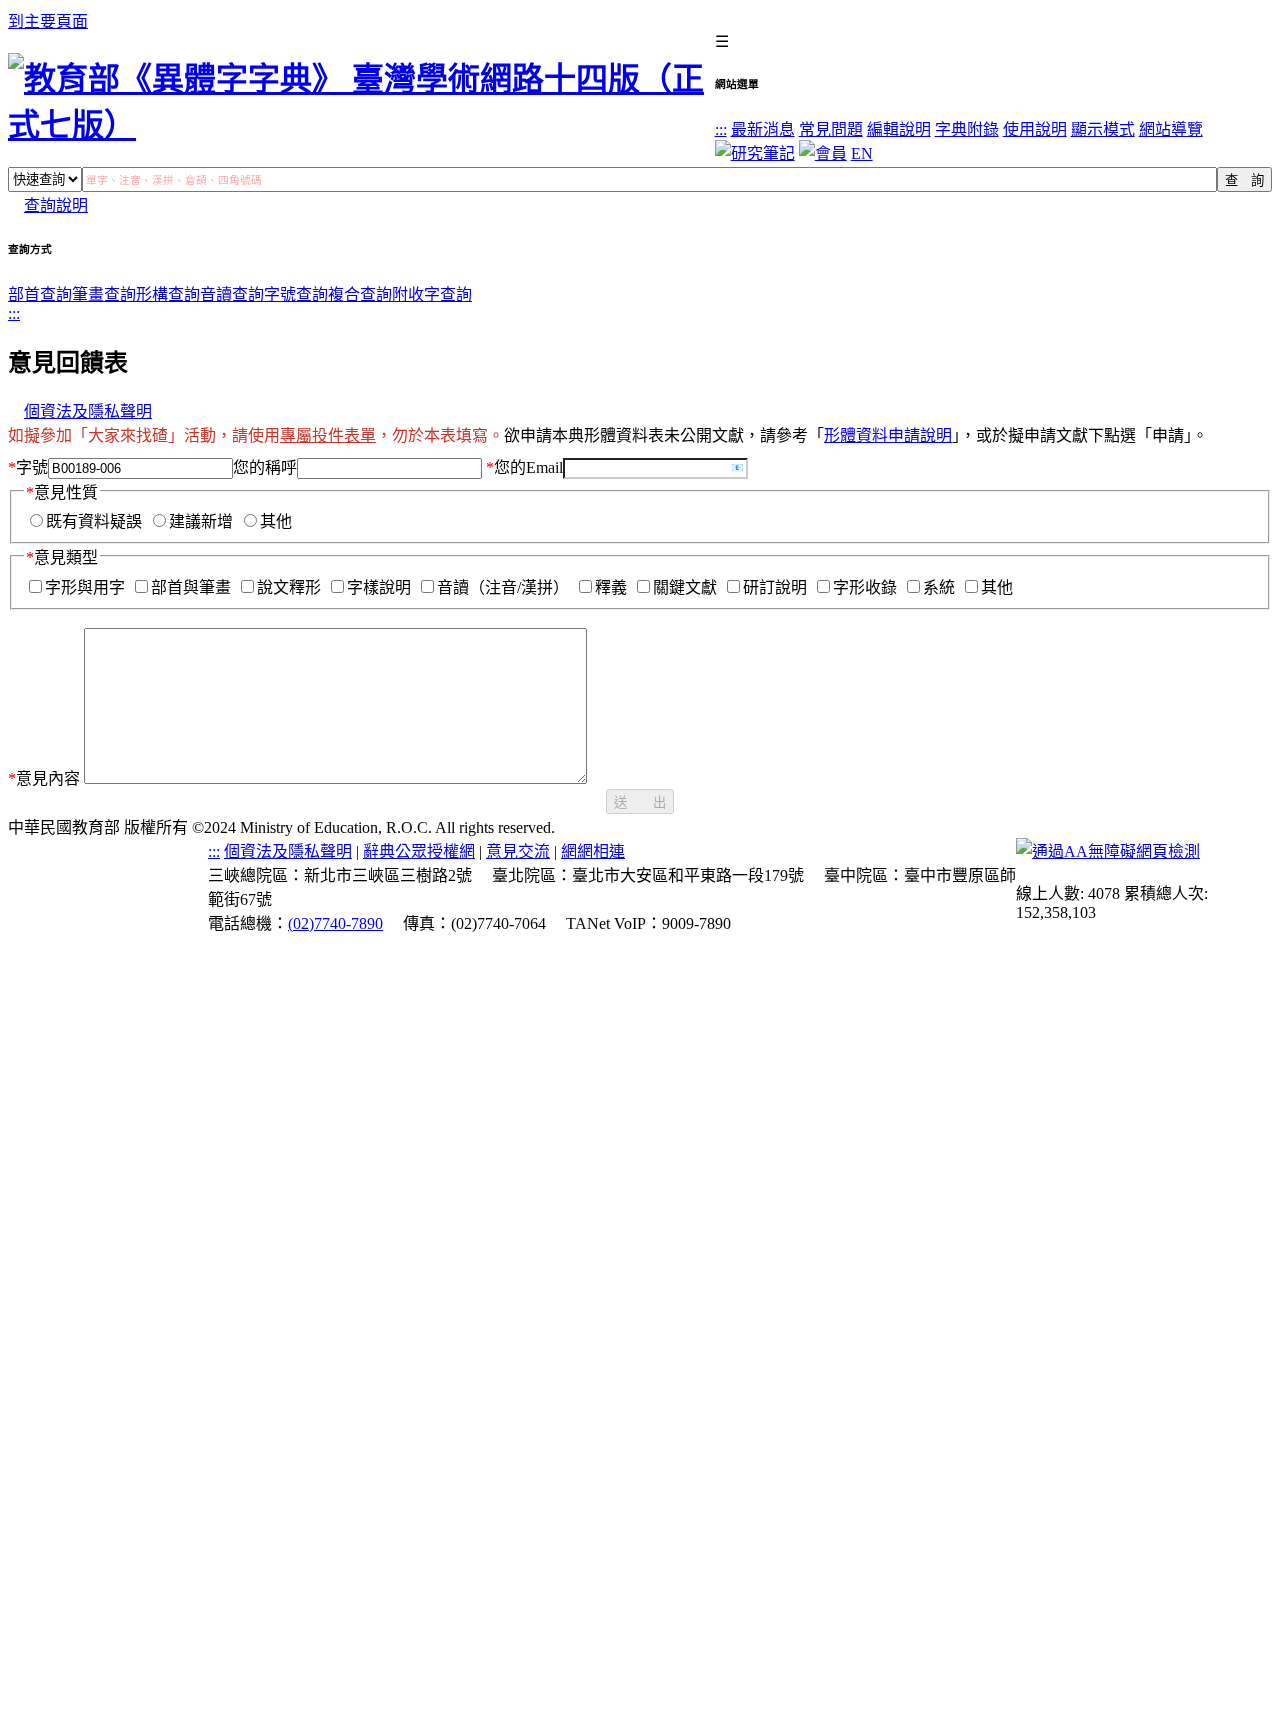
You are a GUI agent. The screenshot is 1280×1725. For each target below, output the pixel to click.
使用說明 (1035, 129)
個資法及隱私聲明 (88, 411)
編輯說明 (899, 129)
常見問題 (831, 129)
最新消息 (763, 129)
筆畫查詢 (104, 294)
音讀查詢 (232, 294)
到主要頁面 (48, 21)
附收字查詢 (432, 294)
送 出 (640, 802)
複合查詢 (360, 294)
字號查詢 (296, 294)
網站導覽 (1171, 129)
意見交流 (518, 851)
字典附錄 (967, 129)
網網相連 (593, 851)
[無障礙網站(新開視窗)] (1108, 851)
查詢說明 (56, 205)
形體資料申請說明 (888, 435)
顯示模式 (1103, 129)
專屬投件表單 (328, 435)
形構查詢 (168, 294)
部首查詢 (40, 294)
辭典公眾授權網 (419, 851)
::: (721, 129)
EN (862, 153)
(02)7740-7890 (335, 923)
